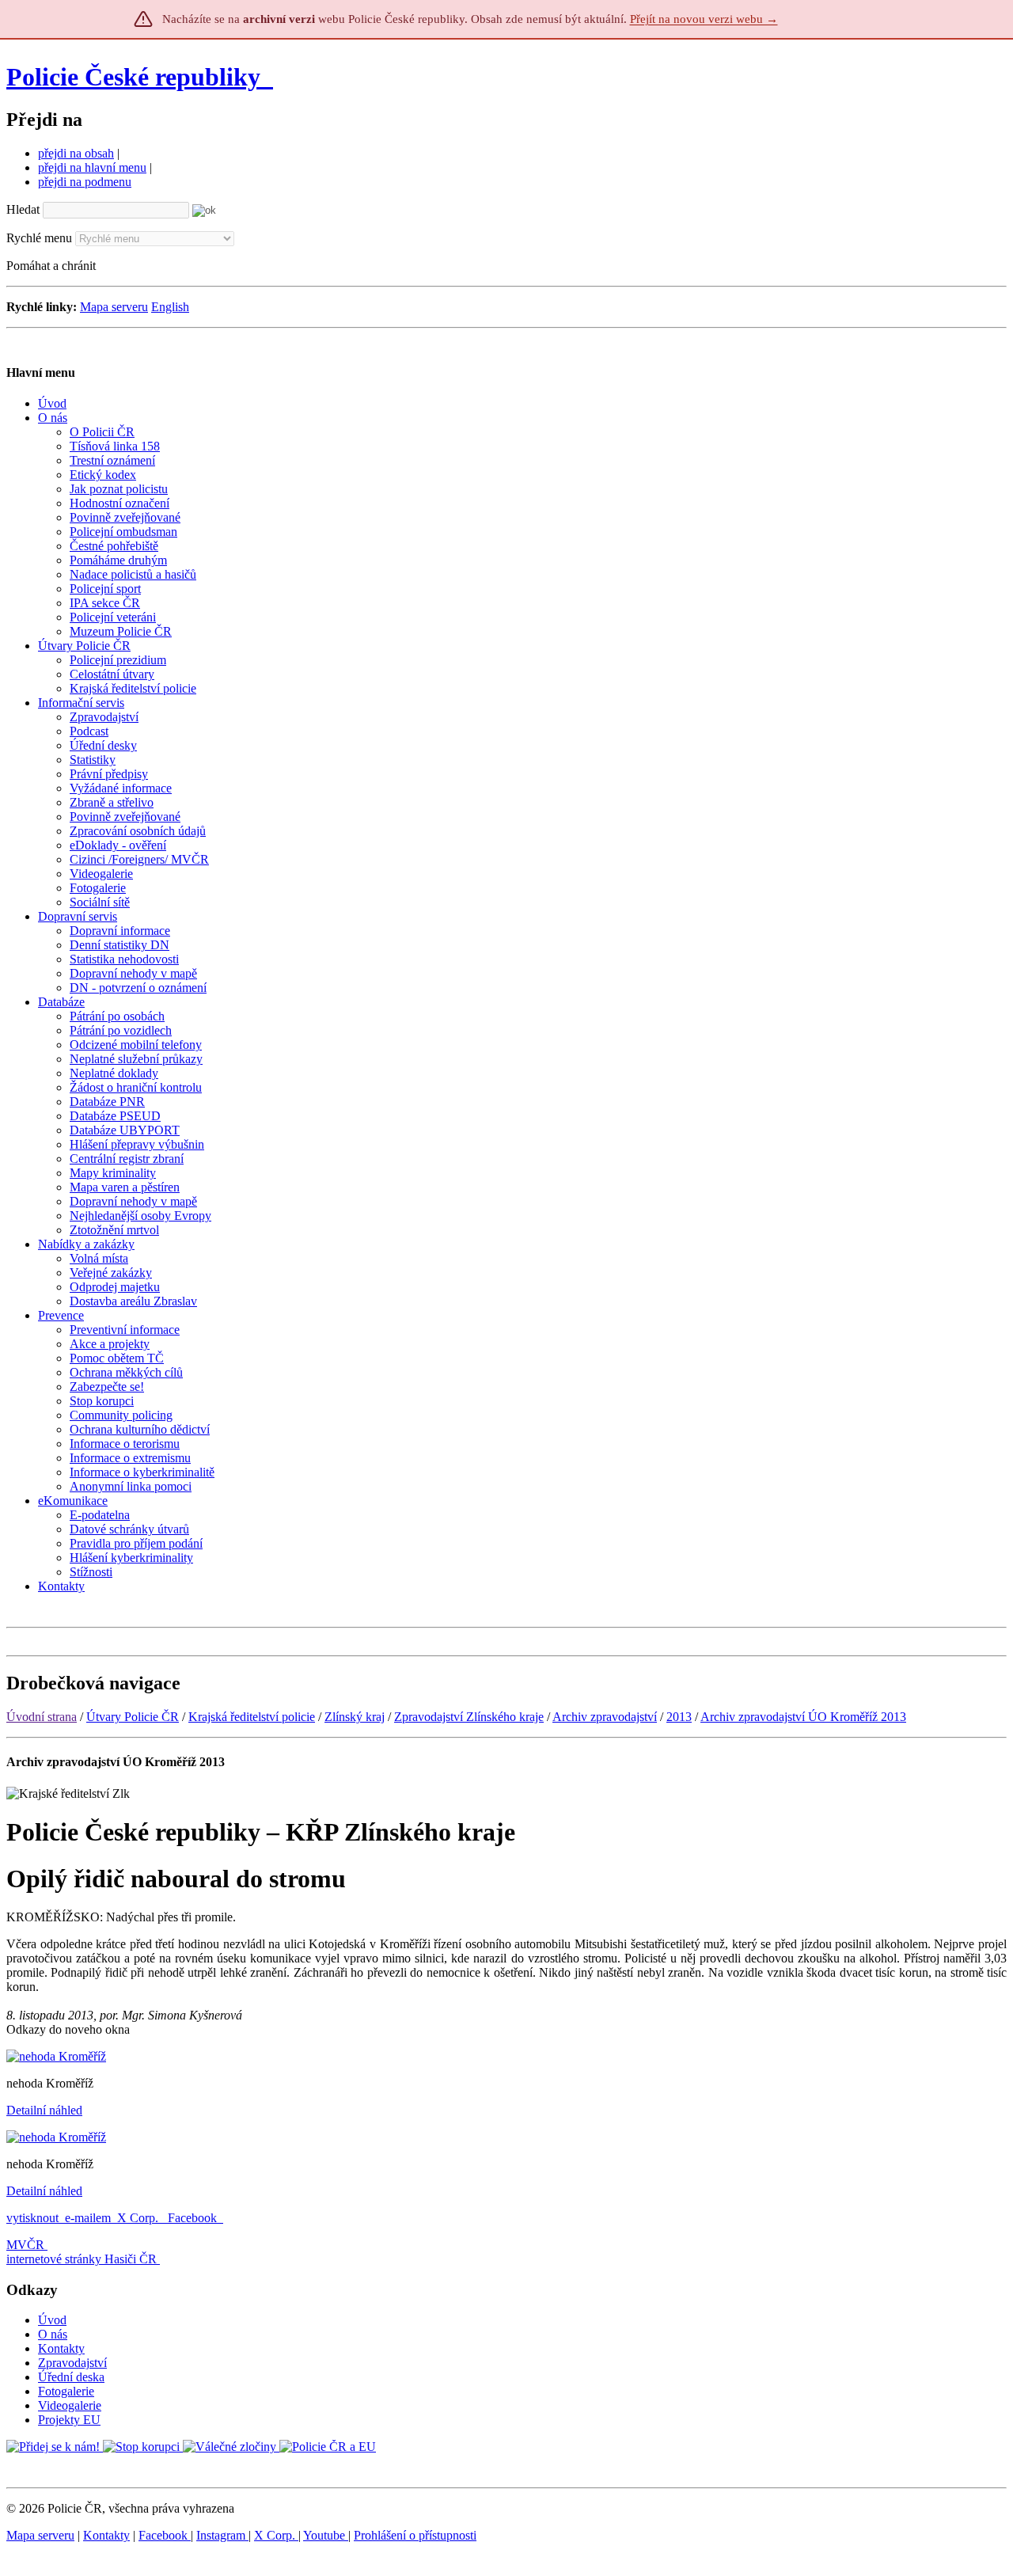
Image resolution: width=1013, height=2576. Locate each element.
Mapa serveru (114, 307)
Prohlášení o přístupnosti (415, 2535)
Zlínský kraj (355, 1717)
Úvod (52, 2320)
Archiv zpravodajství (605, 1717)
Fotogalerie (66, 2391)
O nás (53, 2334)
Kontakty (61, 2348)
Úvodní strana (42, 1717)
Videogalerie (70, 2405)
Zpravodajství (72, 2363)
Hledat (23, 209)
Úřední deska (71, 2377)
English (170, 307)
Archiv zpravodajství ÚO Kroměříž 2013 (803, 1717)
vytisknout (32, 2218)
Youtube (326, 2535)
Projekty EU (69, 2420)
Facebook (194, 2218)
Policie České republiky (133, 77)
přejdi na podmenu (85, 182)
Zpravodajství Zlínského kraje (469, 1717)
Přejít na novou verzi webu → (704, 19)
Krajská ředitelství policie (252, 1717)
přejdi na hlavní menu (92, 167)
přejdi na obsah (76, 153)
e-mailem (88, 2218)
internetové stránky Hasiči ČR (82, 2259)
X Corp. (139, 2218)
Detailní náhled (44, 2110)
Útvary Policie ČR (133, 1717)
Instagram (222, 2535)
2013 (679, 1717)
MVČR (25, 2245)
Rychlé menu (39, 238)
